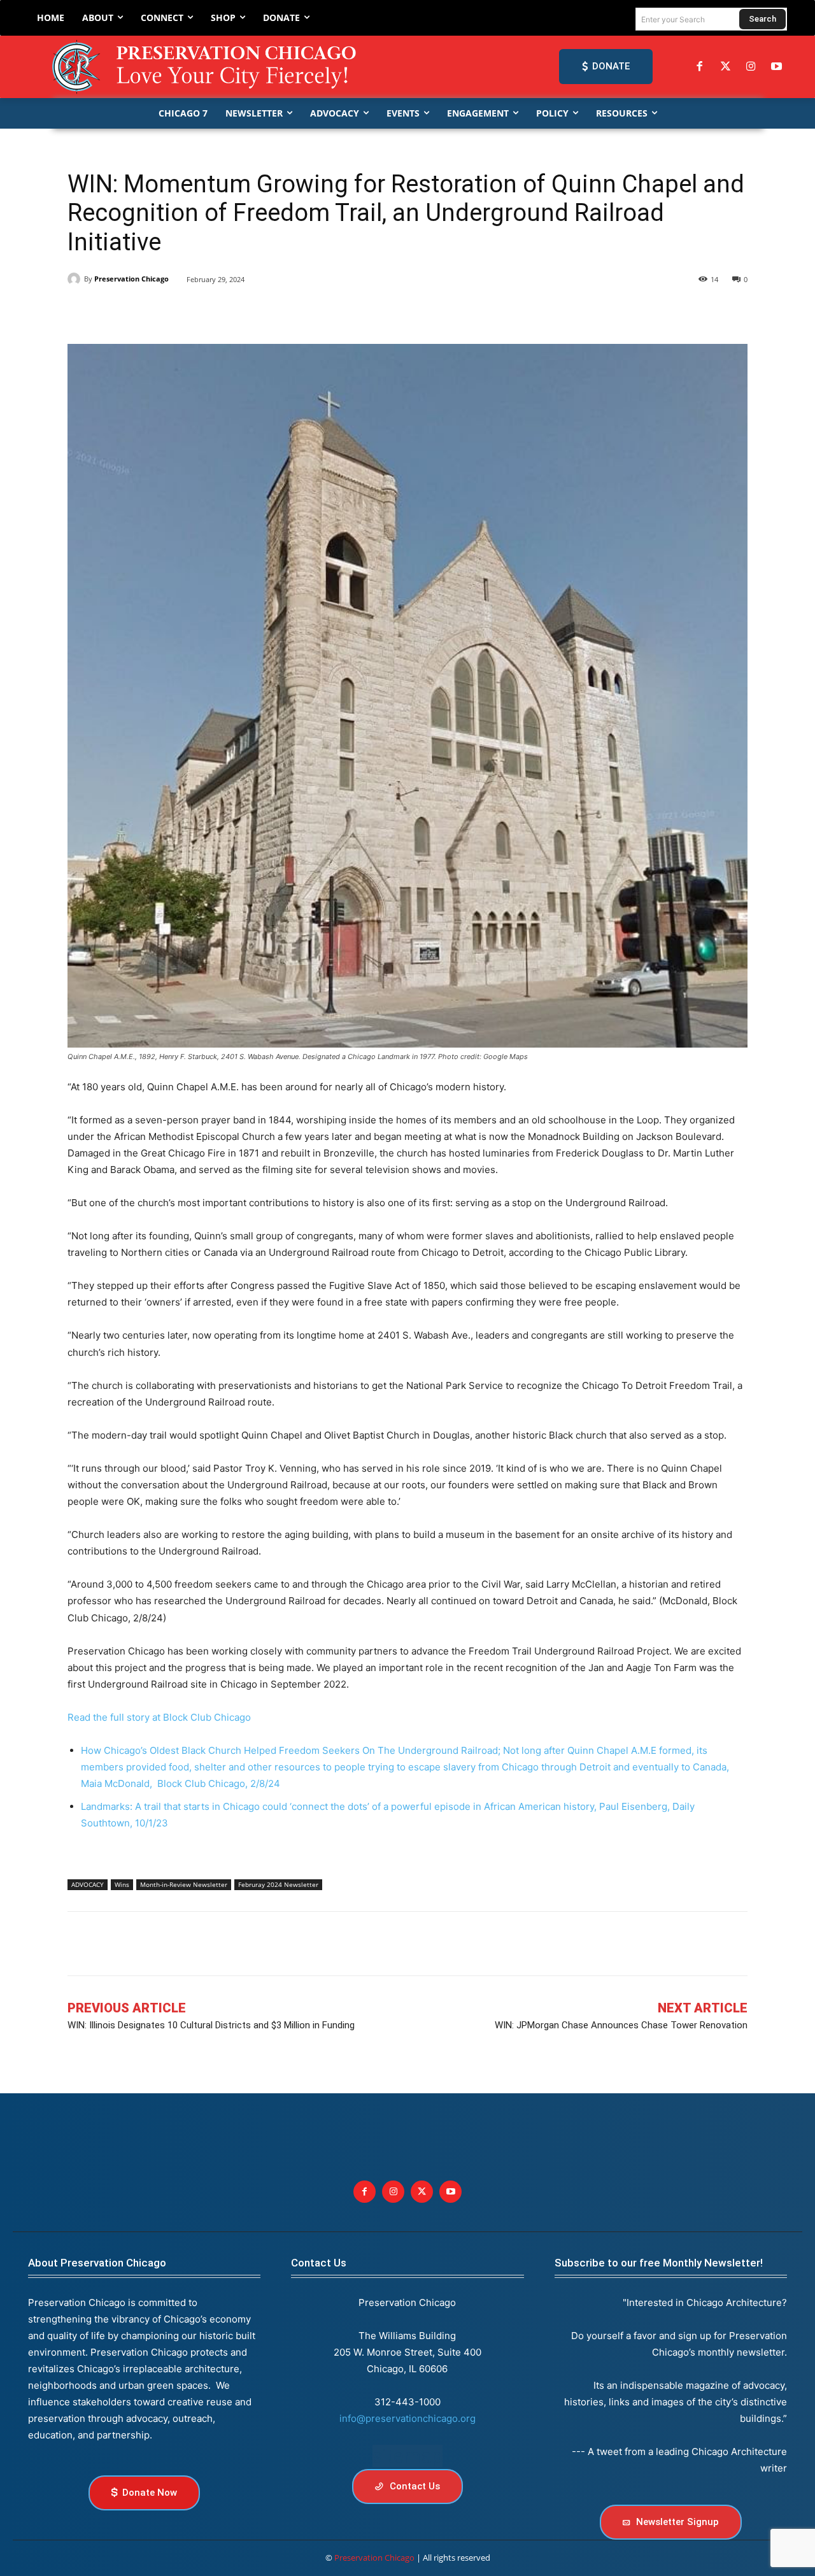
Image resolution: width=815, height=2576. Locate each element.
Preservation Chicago (131, 279)
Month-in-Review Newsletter (184, 1884)
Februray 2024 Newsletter (278, 1884)
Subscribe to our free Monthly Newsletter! (659, 2263)
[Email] (227, 312)
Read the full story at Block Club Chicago (159, 1717)
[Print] (256, 312)
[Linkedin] (139, 312)
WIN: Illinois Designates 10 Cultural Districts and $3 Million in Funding (211, 2025)
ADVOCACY (88, 1884)
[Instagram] (751, 67)
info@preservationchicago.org (407, 2418)
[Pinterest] (168, 312)
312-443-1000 (407, 2402)
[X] (110, 312)
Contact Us (319, 2263)
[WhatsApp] (197, 312)
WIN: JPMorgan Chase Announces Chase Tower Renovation (621, 2025)
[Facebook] (700, 67)
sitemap (407, 2456)
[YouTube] (777, 67)
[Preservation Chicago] (206, 67)
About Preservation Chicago (97, 2263)
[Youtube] (450, 2192)
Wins (122, 1884)
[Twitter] (725, 67)
